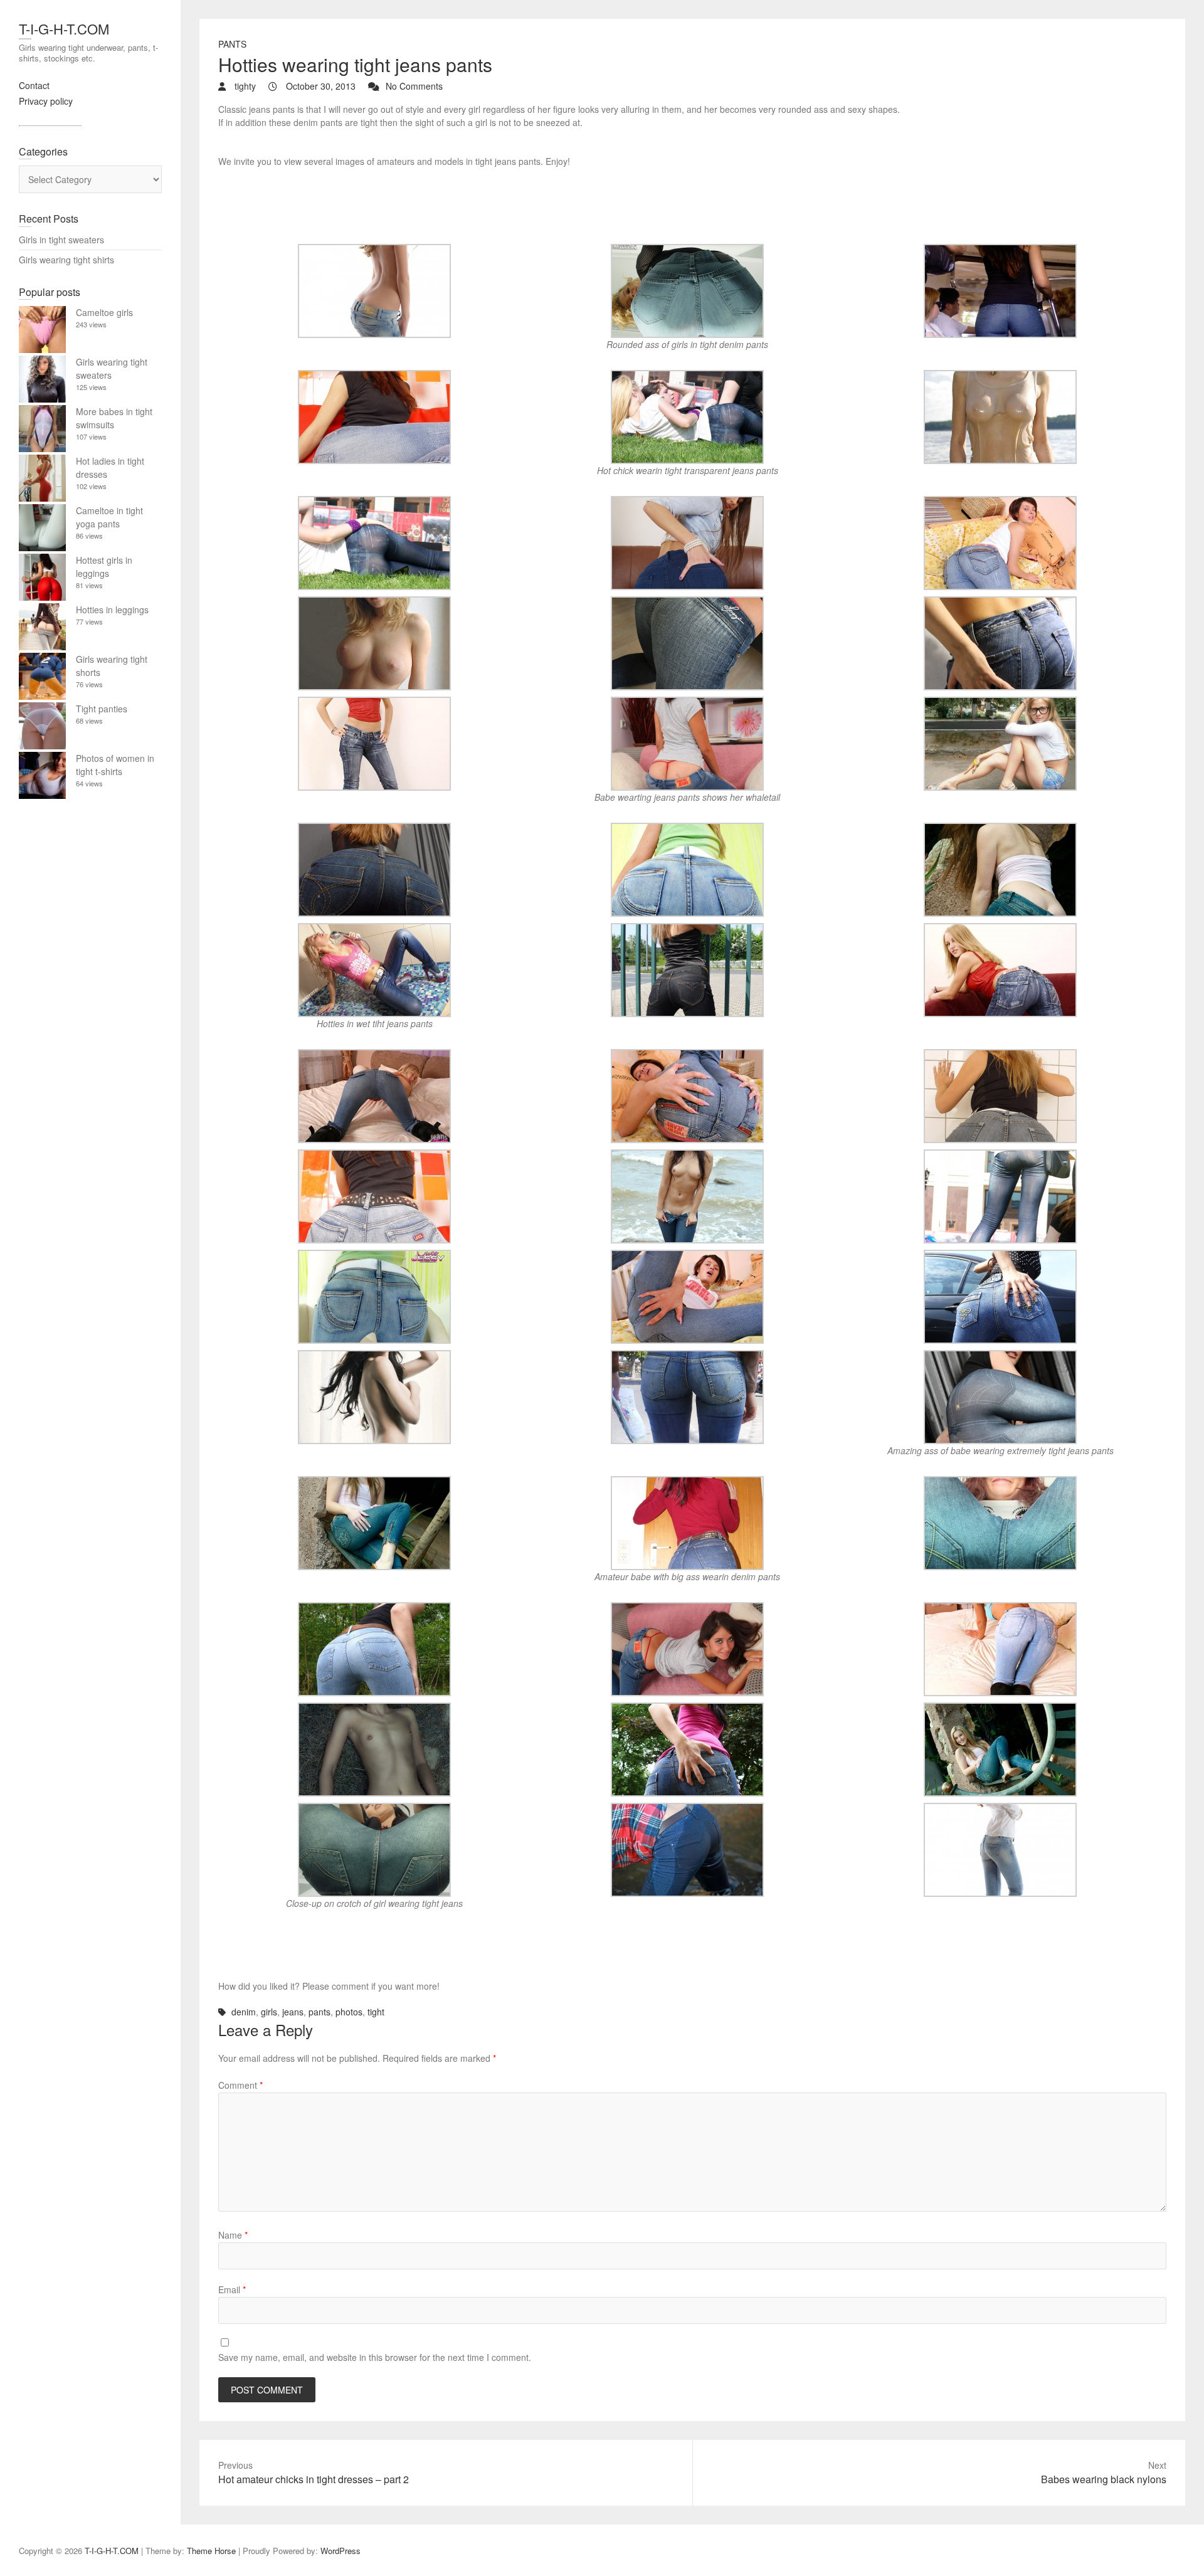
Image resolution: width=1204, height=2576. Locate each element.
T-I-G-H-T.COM (64, 29)
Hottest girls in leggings (104, 567)
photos (349, 2012)
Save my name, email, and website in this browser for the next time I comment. (375, 2357)
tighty (244, 86)
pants (319, 2012)
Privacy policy (46, 101)
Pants (232, 44)
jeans (293, 2012)
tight (376, 2012)
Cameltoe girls (104, 312)
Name (233, 2235)
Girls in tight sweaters (61, 240)
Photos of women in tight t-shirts (115, 765)
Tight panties (102, 709)
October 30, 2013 (319, 86)
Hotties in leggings (112, 610)
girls (269, 2012)
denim (244, 2012)
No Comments (414, 86)
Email (232, 2289)
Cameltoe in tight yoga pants (109, 517)
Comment (240, 2085)
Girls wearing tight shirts (66, 260)
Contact (34, 85)
